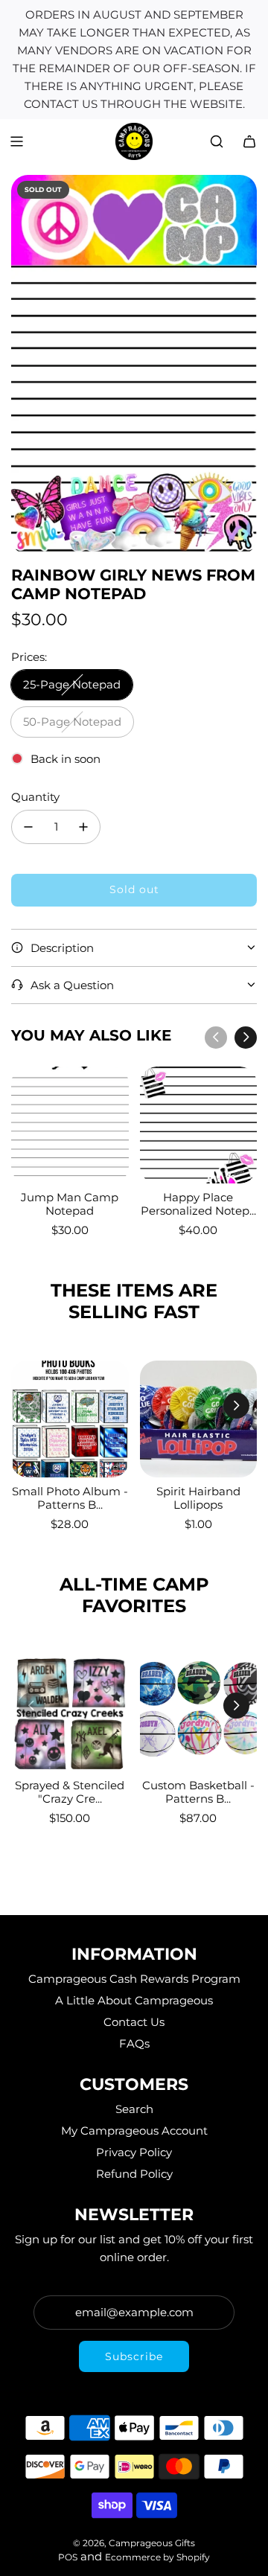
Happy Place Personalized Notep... (198, 1204)
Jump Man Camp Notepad (70, 1204)
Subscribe (134, 2356)
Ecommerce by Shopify (157, 2557)
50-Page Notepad (72, 722)
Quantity (35, 797)
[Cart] (249, 141)
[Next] (246, 1038)
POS (68, 2557)
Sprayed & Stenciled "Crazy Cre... (70, 1792)
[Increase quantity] (83, 827)
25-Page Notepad (72, 684)
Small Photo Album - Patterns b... (70, 1498)
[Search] (217, 141)
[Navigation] (16, 141)
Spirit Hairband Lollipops (198, 1498)
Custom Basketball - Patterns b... (198, 1792)
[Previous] (216, 1038)
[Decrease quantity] (28, 827)
